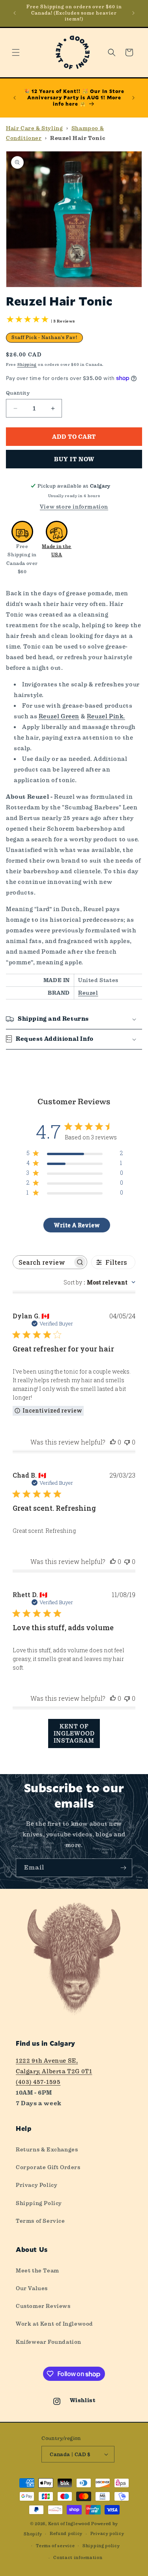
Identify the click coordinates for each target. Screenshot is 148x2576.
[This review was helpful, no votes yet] (113, 1442)
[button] (16, 52)
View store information (74, 507)
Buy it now (74, 459)
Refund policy (66, 2534)
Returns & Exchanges (47, 2149)
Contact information (78, 2558)
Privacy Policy (37, 2185)
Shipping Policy (39, 2203)
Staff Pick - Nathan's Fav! (44, 337)
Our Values (32, 2288)
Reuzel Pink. (106, 716)
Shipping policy (101, 2546)
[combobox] (99, 1282)
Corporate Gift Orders (48, 2167)
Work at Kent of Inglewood (54, 2324)
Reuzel (88, 993)
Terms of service (55, 2546)
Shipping (27, 364)
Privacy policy (107, 2534)
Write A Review (77, 1225)
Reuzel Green (59, 716)
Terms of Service (40, 2221)
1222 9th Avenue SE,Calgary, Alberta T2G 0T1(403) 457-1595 (54, 2071)
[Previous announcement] (15, 13)
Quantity (18, 393)
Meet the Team (37, 2270)
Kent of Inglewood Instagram (74, 1733)
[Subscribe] (123, 1868)
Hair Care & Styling (34, 128)
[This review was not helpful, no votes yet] (127, 1442)
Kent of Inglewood (69, 2524)
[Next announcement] (133, 13)
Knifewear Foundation (49, 2342)
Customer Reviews (43, 2306)
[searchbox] (43, 1262)
